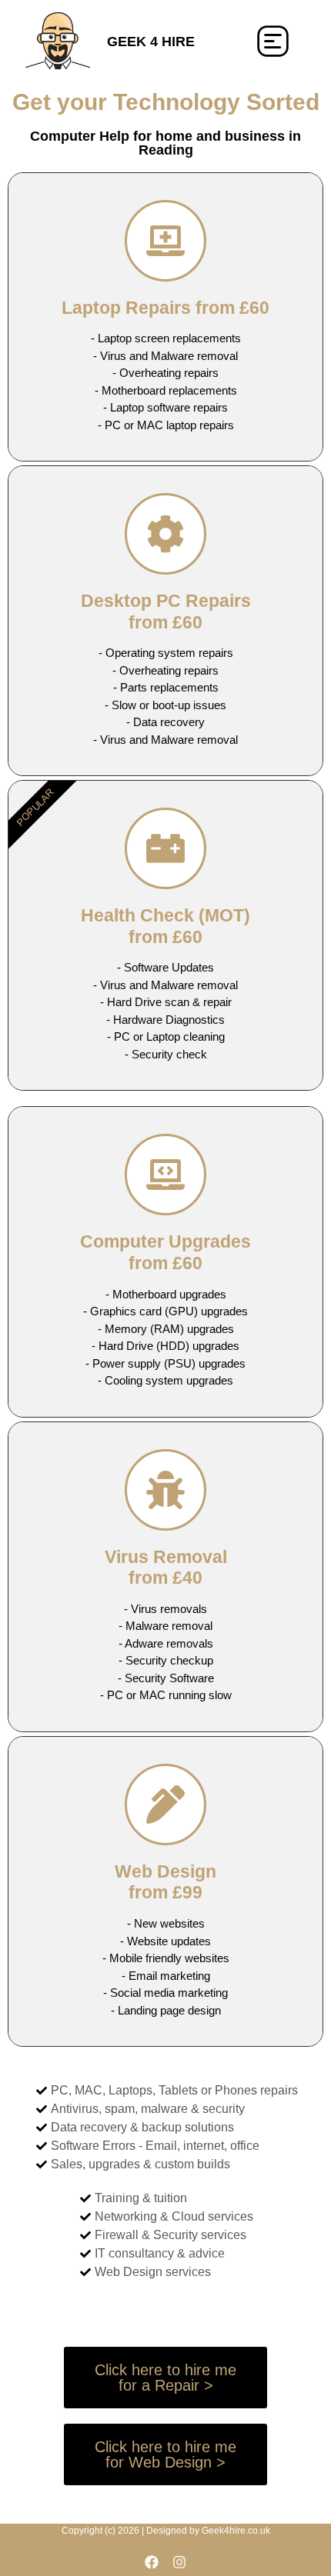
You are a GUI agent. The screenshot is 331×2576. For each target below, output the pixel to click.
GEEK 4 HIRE (151, 42)
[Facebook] (152, 2562)
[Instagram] (179, 2562)
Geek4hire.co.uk (236, 2531)
